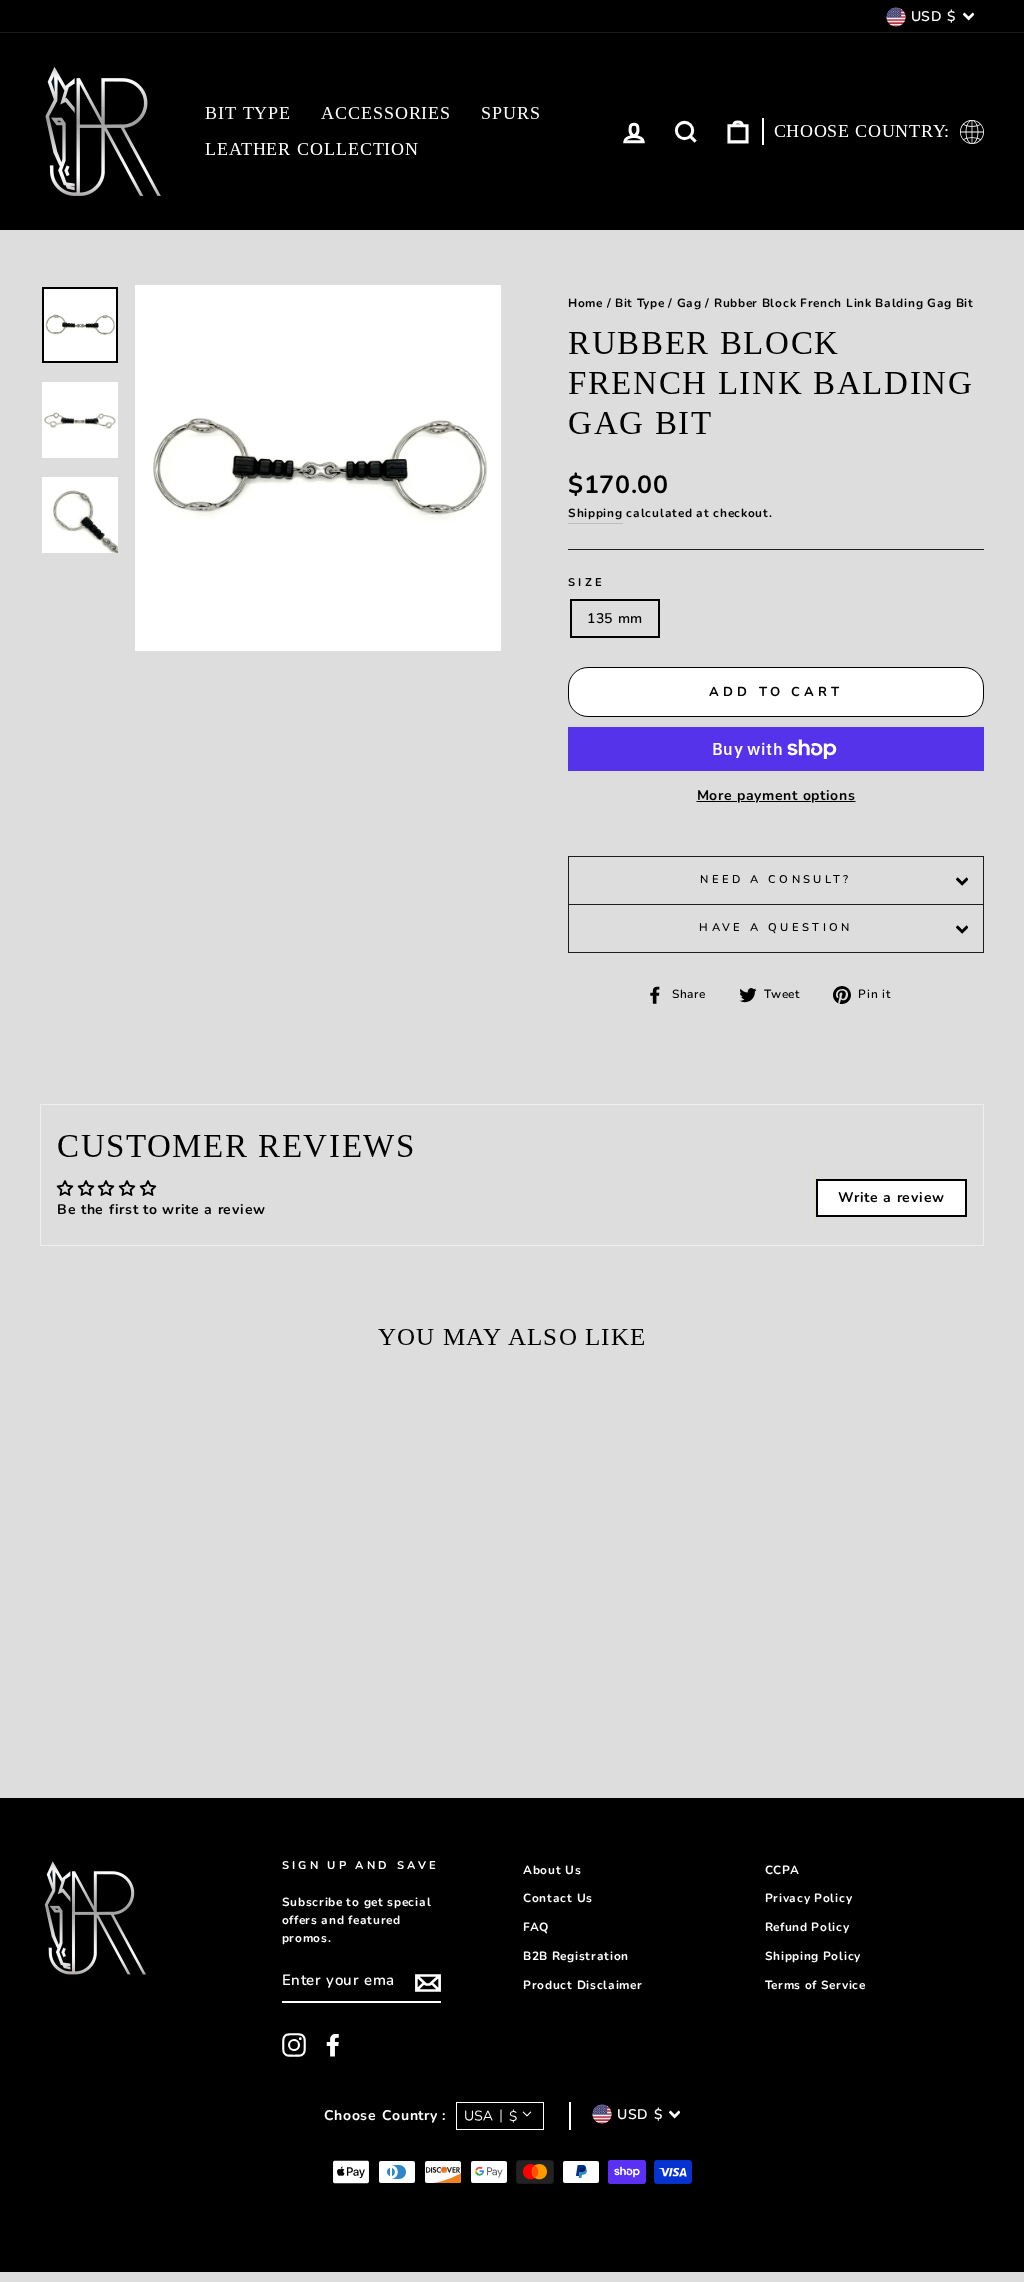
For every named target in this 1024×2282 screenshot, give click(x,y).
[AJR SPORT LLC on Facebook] (333, 2045)
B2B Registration (576, 1956)
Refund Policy (807, 1927)
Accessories (386, 113)
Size (586, 582)
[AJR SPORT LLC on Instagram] (294, 2045)
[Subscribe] (428, 1983)
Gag (689, 303)
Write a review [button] (891, 1197)
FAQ (536, 1927)
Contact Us (558, 1898)
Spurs (511, 113)
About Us (552, 1870)
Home (585, 303)
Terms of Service (815, 1985)
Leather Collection (312, 149)
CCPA (782, 1870)
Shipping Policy (813, 1956)
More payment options (776, 795)
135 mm (615, 618)
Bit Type (248, 113)
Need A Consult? (775, 879)
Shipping (595, 513)
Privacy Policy (809, 1898)
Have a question (775, 927)
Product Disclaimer (583, 1985)
